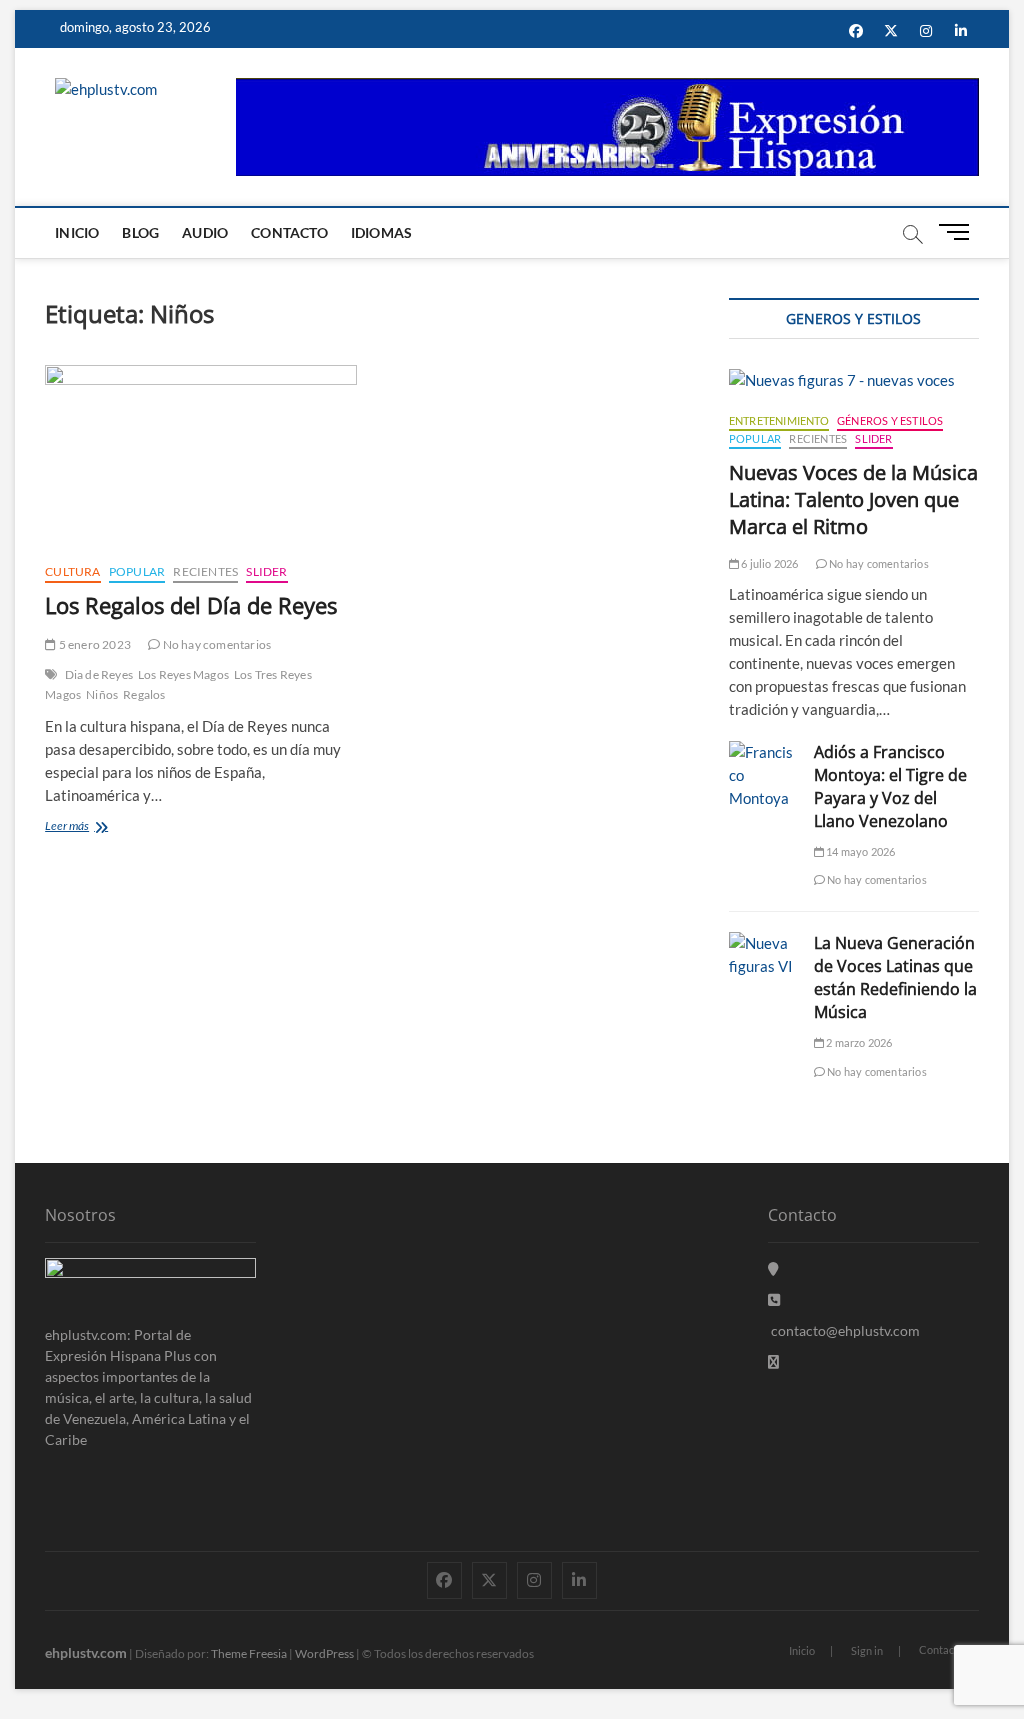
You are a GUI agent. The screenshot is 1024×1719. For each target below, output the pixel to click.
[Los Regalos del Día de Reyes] (201, 456)
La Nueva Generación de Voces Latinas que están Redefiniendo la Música (895, 977)
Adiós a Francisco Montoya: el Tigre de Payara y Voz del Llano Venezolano (890, 786)
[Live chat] (773, 1361)
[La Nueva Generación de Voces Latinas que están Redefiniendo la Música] (761, 955)
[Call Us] (774, 1299)
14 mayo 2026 (860, 851)
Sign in (867, 1650)
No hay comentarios (215, 644)
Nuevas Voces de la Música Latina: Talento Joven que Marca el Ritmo (853, 499)
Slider (266, 571)
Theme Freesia (249, 1653)
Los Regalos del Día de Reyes (191, 605)
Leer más (86, 827)
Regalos (144, 694)
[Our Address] (773, 1268)
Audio (205, 232)
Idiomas (381, 232)
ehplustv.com (86, 1652)
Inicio (77, 232)
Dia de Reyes (99, 674)
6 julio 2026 (769, 563)
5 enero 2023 (93, 644)
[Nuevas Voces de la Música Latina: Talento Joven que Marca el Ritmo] (854, 380)
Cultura (72, 571)
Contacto (289, 232)
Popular (137, 571)
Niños (102, 694)
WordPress (324, 1653)
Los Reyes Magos (183, 674)
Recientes (205, 571)
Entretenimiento (779, 420)
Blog (140, 232)
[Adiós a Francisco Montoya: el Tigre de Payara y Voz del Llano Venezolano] (761, 775)
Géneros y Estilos (890, 420)
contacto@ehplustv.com (845, 1330)
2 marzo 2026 (858, 1042)
